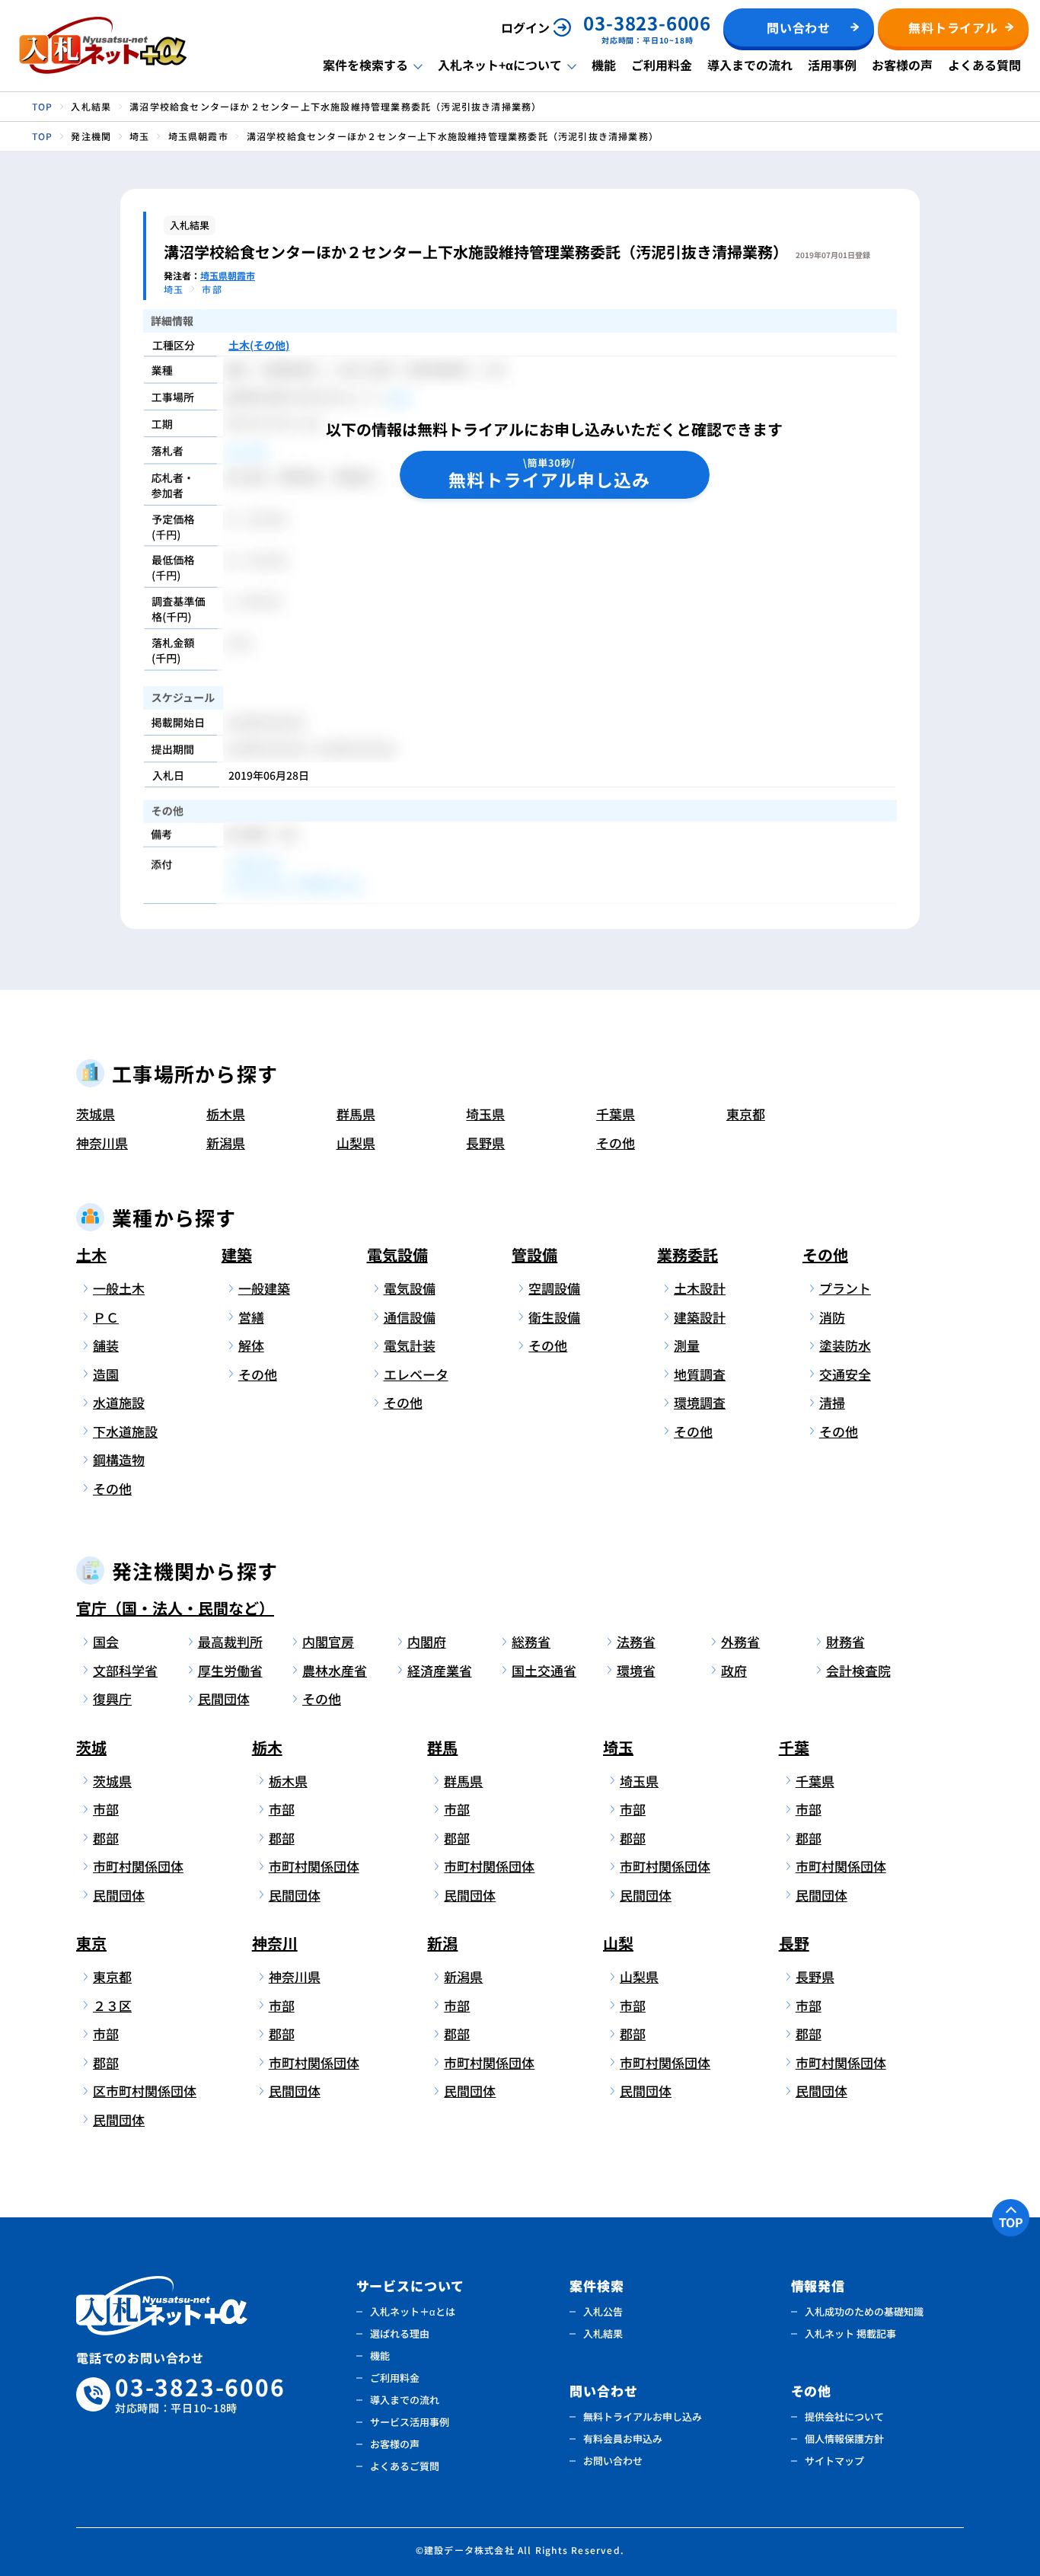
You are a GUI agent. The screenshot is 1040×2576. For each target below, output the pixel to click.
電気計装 (410, 1345)
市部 (106, 1809)
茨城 (91, 1747)
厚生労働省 (230, 1670)
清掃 (832, 1402)
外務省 (740, 1641)
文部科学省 (125, 1670)
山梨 (618, 1943)
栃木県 (226, 1114)
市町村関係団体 (138, 1866)
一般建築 (264, 1288)
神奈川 (275, 1943)
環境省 (636, 1670)
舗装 (106, 1345)
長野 (794, 1943)
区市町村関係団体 (142, 2091)
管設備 (534, 1254)
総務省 (531, 1641)
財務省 (845, 1641)
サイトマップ (834, 2461)
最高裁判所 (230, 1641)
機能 (604, 65)
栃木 (267, 1747)
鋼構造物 (119, 1459)
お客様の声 (902, 65)
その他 (616, 1143)
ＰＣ (106, 1317)
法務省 (636, 1641)
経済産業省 (440, 1670)
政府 (734, 1670)
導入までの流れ (750, 65)
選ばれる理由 (400, 2333)
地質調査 (700, 1374)
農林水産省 (335, 1670)
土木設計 (700, 1288)
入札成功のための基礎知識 (864, 2311)
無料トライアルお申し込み (643, 2416)
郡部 (106, 1838)
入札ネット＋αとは (413, 2311)
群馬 (442, 1747)
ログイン (525, 27)
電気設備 (397, 1254)
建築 (237, 1254)
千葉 (794, 1747)
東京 (91, 1943)
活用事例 (832, 65)
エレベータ (416, 1374)
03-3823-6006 (200, 2394)
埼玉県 (485, 1114)
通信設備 (410, 1317)
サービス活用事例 (410, 2422)
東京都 (746, 1114)
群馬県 (356, 1114)
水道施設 (119, 1402)
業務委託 (687, 1254)
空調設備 (554, 1288)
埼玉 (618, 1747)
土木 (91, 1254)
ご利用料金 (662, 65)
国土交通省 (544, 1670)
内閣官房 (328, 1641)
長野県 (485, 1143)
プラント (845, 1288)
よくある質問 (984, 65)
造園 (106, 1374)
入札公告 (603, 2311)
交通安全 (845, 1374)
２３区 (112, 2005)
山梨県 (356, 1143)
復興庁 (112, 1698)
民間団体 (224, 1698)
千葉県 (616, 1114)
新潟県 (226, 1143)
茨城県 (96, 1114)
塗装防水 (845, 1345)
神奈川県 (102, 1143)
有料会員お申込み (623, 2439)
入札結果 (603, 2333)
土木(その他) (259, 345)
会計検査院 (858, 1670)
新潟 (442, 1943)
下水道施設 (125, 1431)
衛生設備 (554, 1317)
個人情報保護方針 (844, 2439)
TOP (1011, 2222)
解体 (251, 1345)
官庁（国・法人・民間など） (175, 1608)
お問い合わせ (613, 2461)
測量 (687, 1345)
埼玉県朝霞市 (228, 275)
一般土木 (119, 1288)
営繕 (251, 1317)
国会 (106, 1641)
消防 (832, 1317)
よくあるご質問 (405, 2466)
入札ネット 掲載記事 (850, 2333)
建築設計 (700, 1317)
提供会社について (844, 2416)
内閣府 (427, 1641)
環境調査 (700, 1402)
